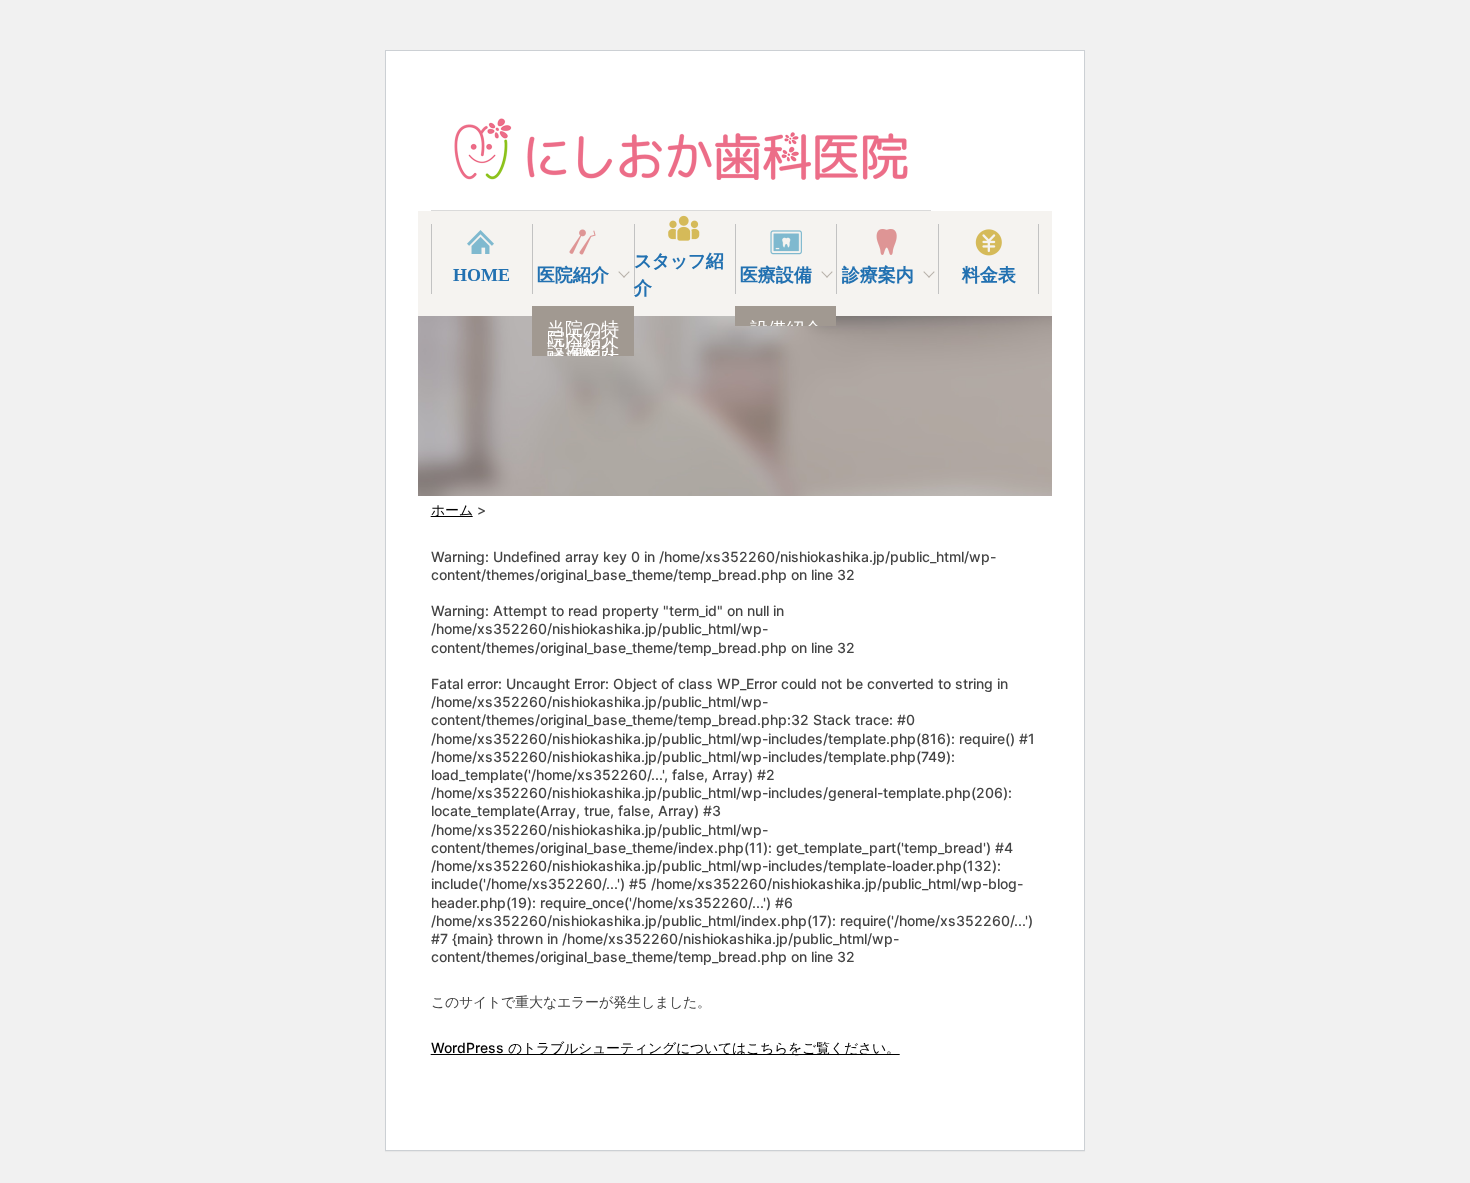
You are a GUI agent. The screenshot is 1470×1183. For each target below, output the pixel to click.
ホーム (452, 509)
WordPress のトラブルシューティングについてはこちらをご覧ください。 (665, 1047)
